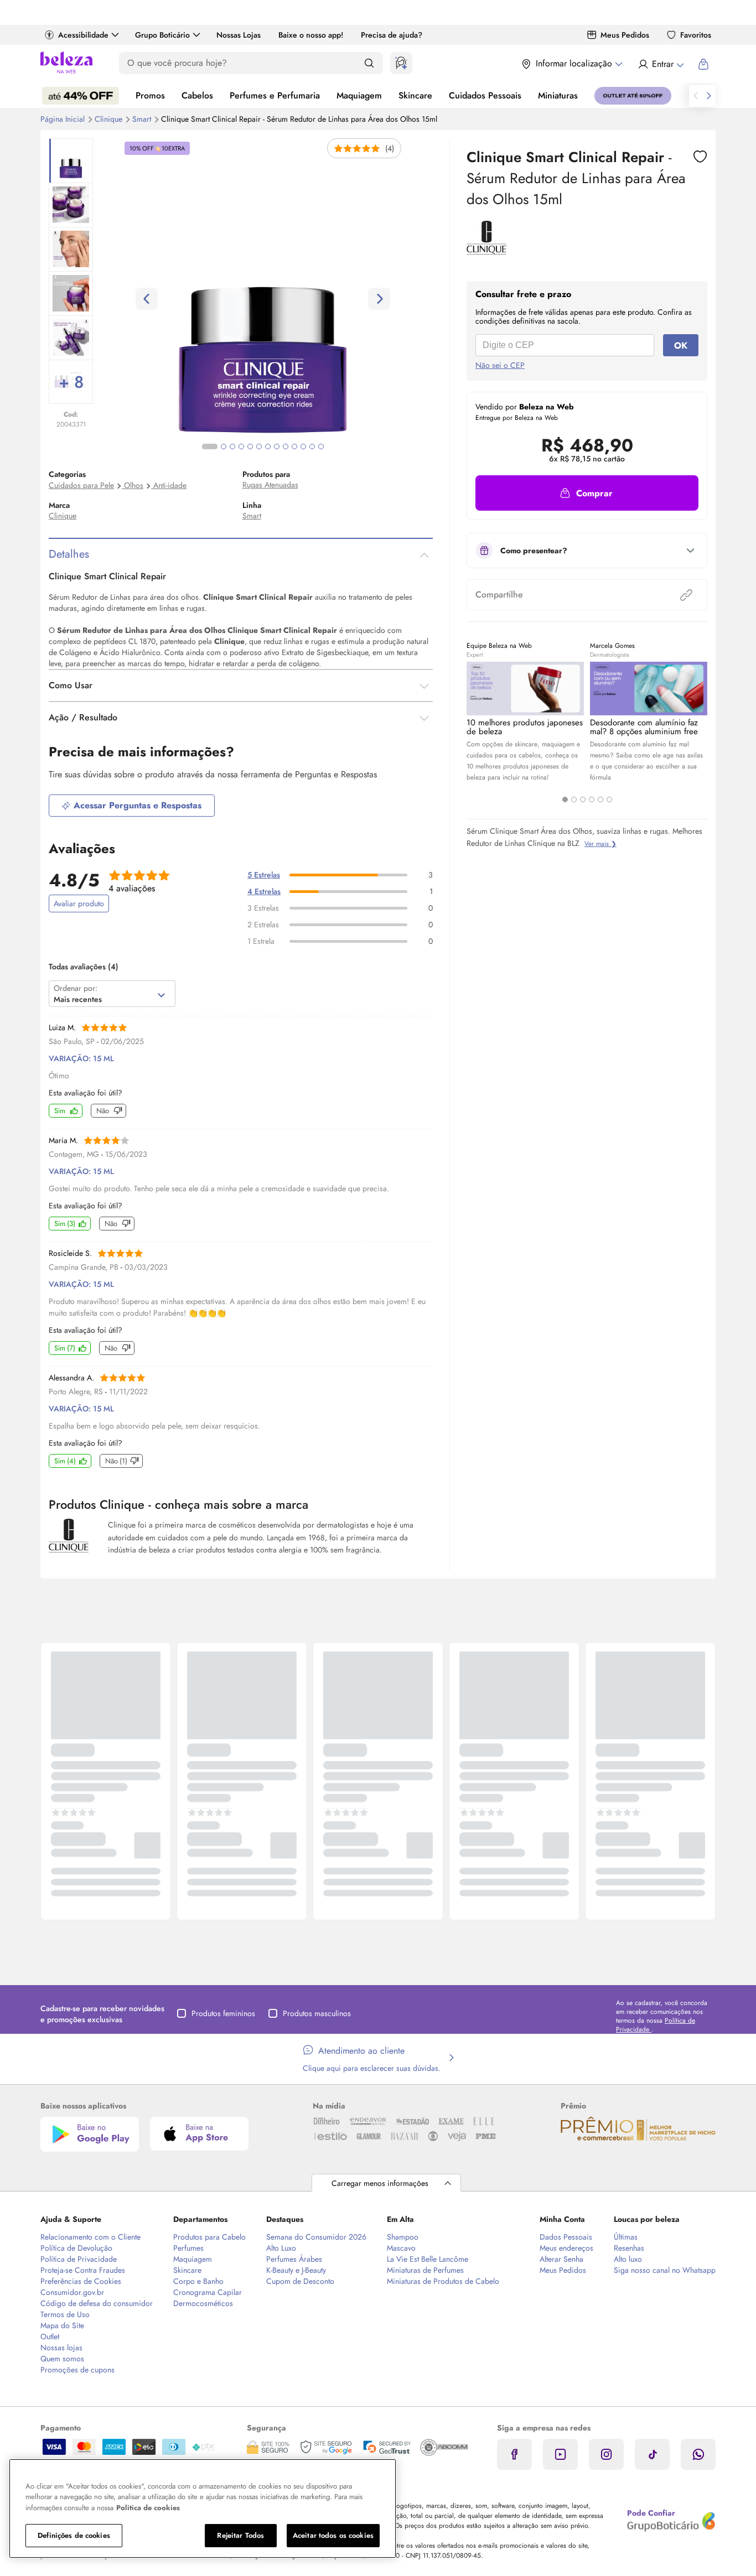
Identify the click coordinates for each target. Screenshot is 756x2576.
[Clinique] (486, 251)
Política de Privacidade (79, 2259)
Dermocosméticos (203, 2303)
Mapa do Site (62, 2325)
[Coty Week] (81, 96)
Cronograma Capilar (208, 2292)
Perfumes (188, 2248)
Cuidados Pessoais (485, 95)
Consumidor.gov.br (72, 2292)
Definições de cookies (74, 2535)
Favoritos (696, 35)
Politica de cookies (148, 2508)
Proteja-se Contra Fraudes (83, 2270)
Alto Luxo (281, 2248)
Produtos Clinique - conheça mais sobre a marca (178, 1504)
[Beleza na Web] (66, 64)
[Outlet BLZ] (633, 96)
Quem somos (62, 2359)
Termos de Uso (65, 2314)
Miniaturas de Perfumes (425, 2270)
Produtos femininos (223, 2013)
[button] (587, 493)
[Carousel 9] (286, 446)
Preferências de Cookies (81, 2281)
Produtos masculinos (317, 2013)
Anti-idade (170, 485)
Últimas (626, 2237)
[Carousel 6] (609, 799)
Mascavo (401, 2248)
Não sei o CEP (500, 365)
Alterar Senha (561, 2259)
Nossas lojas (61, 2348)
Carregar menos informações (380, 2183)
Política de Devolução (76, 2248)
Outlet (50, 2336)
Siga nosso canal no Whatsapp (665, 2270)
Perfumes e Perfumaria (275, 95)
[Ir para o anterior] (696, 96)
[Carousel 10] (294, 446)
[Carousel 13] (321, 446)
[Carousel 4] (592, 799)
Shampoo (403, 2237)
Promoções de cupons (77, 2370)
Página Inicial (64, 119)
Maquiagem (359, 95)
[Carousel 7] (268, 446)
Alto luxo (628, 2259)
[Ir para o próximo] (709, 96)
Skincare (415, 95)
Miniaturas (558, 95)
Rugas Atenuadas (270, 485)
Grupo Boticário (162, 35)
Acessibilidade (83, 35)
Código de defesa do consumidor (97, 2303)
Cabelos (197, 95)
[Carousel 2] (574, 799)
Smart (143, 119)
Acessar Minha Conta (661, 64)
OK (681, 346)
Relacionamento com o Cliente (90, 2237)
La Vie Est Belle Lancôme (428, 2259)
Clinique (110, 119)
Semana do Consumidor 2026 (316, 2237)
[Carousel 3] (583, 799)
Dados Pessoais (566, 2237)
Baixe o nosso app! (311, 35)
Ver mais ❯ (600, 844)
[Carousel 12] (312, 446)
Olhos (134, 485)
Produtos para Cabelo (209, 2237)
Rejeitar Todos (240, 2535)
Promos (150, 95)
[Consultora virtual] (401, 63)
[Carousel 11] (303, 446)
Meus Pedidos (625, 35)
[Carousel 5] (600, 799)
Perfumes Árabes (294, 2259)
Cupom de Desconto (300, 2281)
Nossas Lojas (239, 35)
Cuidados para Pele (81, 485)
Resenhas (629, 2248)
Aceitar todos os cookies (333, 2535)
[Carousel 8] (277, 446)
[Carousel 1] (565, 799)
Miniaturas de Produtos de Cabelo (443, 2281)
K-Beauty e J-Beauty (296, 2270)
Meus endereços (566, 2248)
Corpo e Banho (198, 2281)
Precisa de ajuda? (392, 35)
